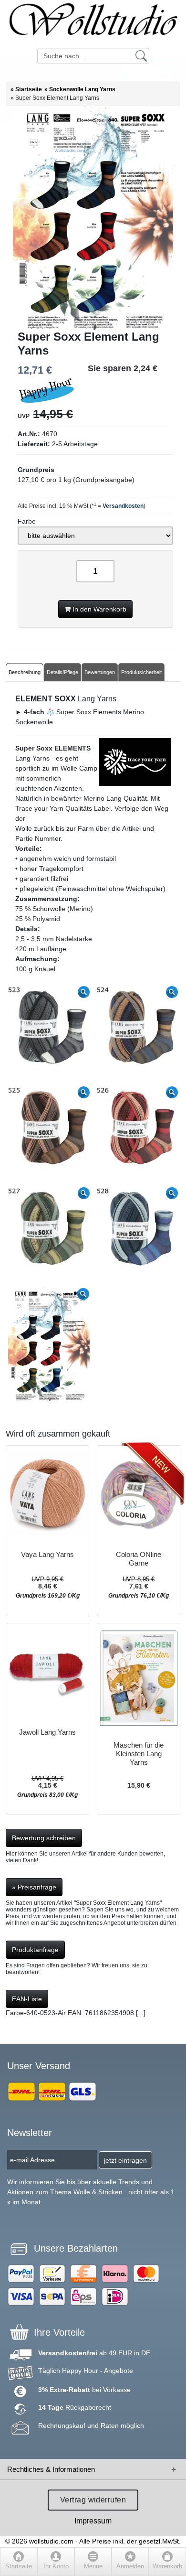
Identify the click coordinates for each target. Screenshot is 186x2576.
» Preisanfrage (34, 1887)
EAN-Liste (27, 1999)
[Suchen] (141, 55)
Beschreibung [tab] (25, 672)
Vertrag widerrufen (93, 2500)
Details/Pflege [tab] (62, 672)
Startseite (19, 2566)
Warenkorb (167, 2566)
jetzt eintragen (125, 2160)
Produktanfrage (35, 1950)
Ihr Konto (56, 2566)
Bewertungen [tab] (100, 672)
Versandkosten (123, 506)
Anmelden (130, 2566)
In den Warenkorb (98, 609)
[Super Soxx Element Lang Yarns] (93, 218)
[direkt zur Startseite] (93, 24)
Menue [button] (93, 2566)
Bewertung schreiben (44, 1838)
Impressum (93, 2521)
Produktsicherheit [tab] (141, 672)
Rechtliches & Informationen (51, 2469)
